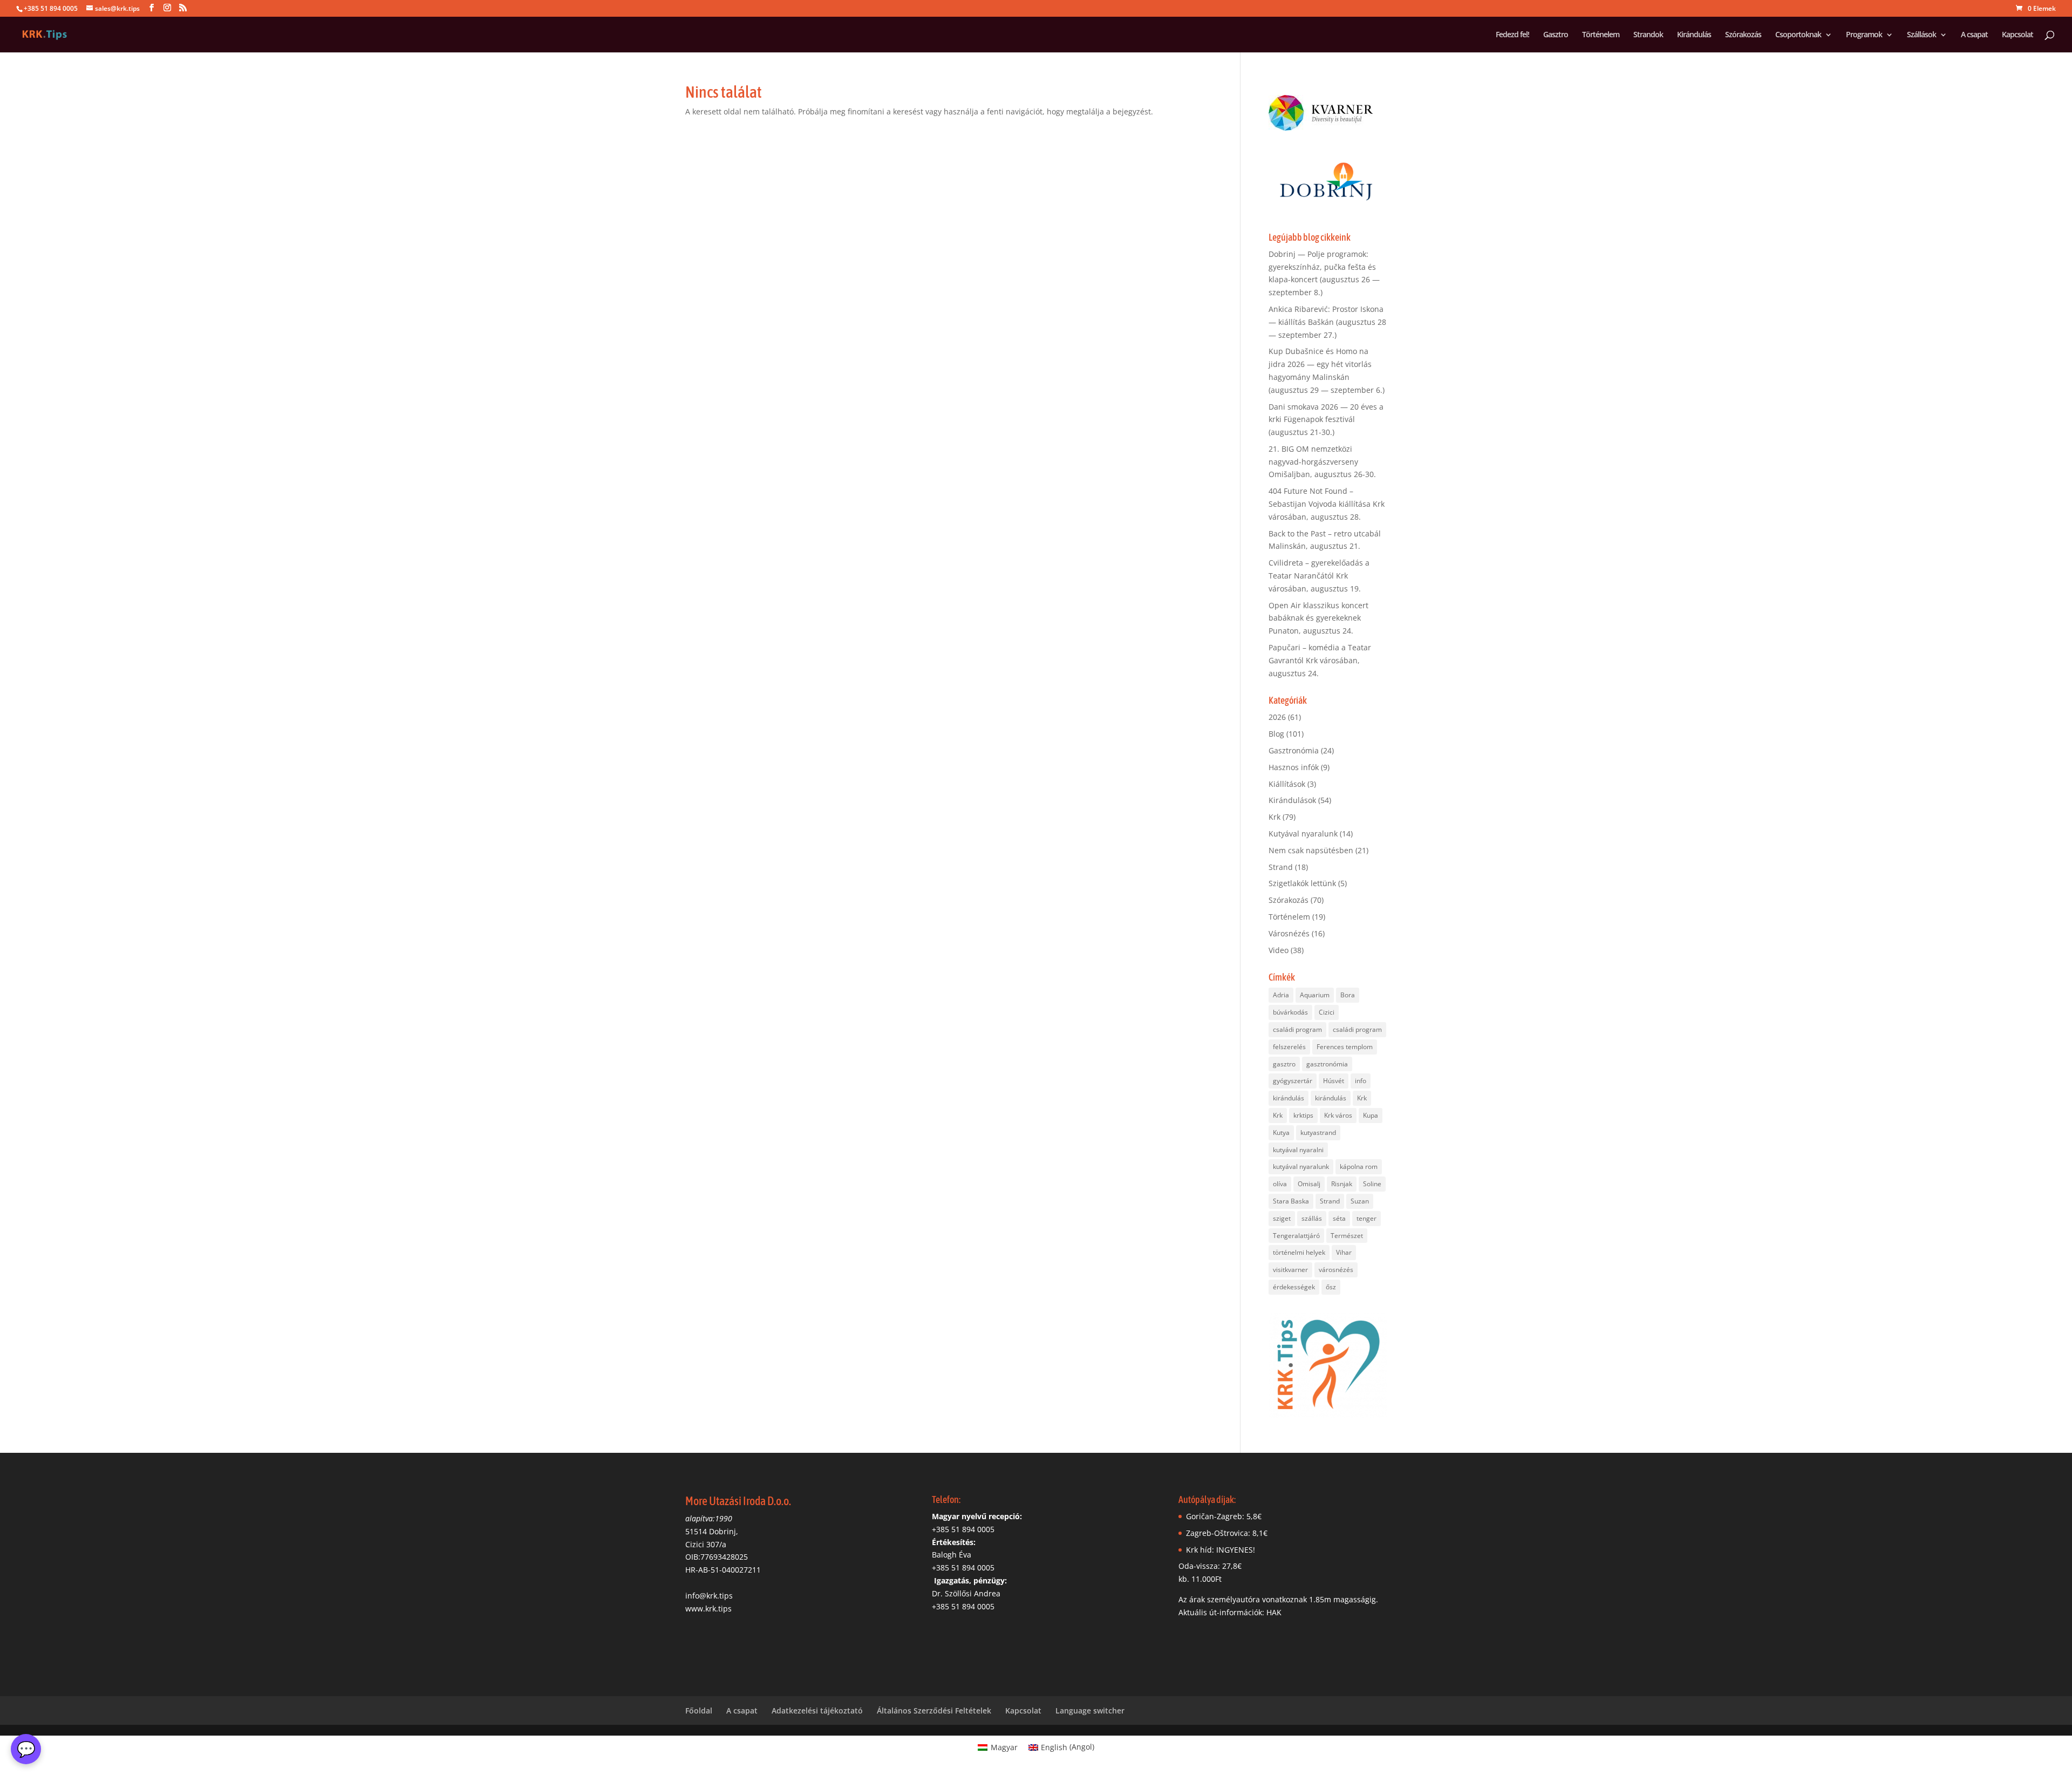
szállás (1312, 1218)
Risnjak (1342, 1184)
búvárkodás (1290, 1012)
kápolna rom (1359, 1167)
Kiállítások (1287, 784)
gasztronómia (1327, 1064)
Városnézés (1289, 933)
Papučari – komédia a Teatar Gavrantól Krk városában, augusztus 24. (1320, 660)
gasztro (1284, 1064)
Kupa (1371, 1115)
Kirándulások (1292, 800)
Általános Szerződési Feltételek (934, 1711)
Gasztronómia (1294, 750)
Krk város (1338, 1115)
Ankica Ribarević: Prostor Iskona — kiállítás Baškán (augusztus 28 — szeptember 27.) (1327, 322)
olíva (1280, 1184)
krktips (1303, 1115)
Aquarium (1315, 995)
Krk (1274, 817)
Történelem (1601, 35)
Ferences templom (1345, 1047)
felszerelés (1289, 1047)
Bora (1348, 995)
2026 (1277, 717)
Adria (1281, 995)
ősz (1331, 1287)
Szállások (1921, 35)
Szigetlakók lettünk (1302, 883)
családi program (1297, 1029)
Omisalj (1309, 1184)
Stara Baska (1291, 1201)
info (1361, 1081)
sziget (1282, 1218)
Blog (1276, 734)
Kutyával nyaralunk (1303, 834)
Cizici (1327, 1012)
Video (1279, 950)
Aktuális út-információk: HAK (1230, 1612)
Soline (1372, 1184)
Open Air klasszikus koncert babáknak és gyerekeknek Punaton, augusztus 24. (1318, 618)
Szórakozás (1743, 35)
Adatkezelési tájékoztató (817, 1711)
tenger (1366, 1218)
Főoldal (699, 1711)
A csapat (1974, 35)
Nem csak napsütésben (1311, 850)
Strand (1281, 867)
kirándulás (1289, 1098)
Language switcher (1090, 1711)
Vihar (1344, 1252)
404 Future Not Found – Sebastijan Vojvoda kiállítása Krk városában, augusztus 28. (1327, 504)
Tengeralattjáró (1296, 1236)
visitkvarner (1290, 1270)
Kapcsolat (2018, 35)
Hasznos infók (1294, 767)
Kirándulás (1694, 35)
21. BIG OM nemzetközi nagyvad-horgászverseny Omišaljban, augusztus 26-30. (1322, 462)
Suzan (1360, 1201)
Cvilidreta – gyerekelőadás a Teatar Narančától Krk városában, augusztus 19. (1319, 576)
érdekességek (1294, 1287)
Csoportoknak (1798, 35)
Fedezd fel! (1512, 35)
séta (1339, 1218)
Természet (1347, 1236)
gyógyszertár (1293, 1081)
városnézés (1336, 1270)
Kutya (1281, 1133)
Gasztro (1556, 35)
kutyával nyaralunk (1301, 1167)
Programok (1864, 35)
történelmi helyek (1299, 1252)
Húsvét (1334, 1081)
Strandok (1648, 35)
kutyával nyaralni (1298, 1150)
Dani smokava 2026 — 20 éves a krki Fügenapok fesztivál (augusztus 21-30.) (1326, 420)
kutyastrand (1318, 1133)
